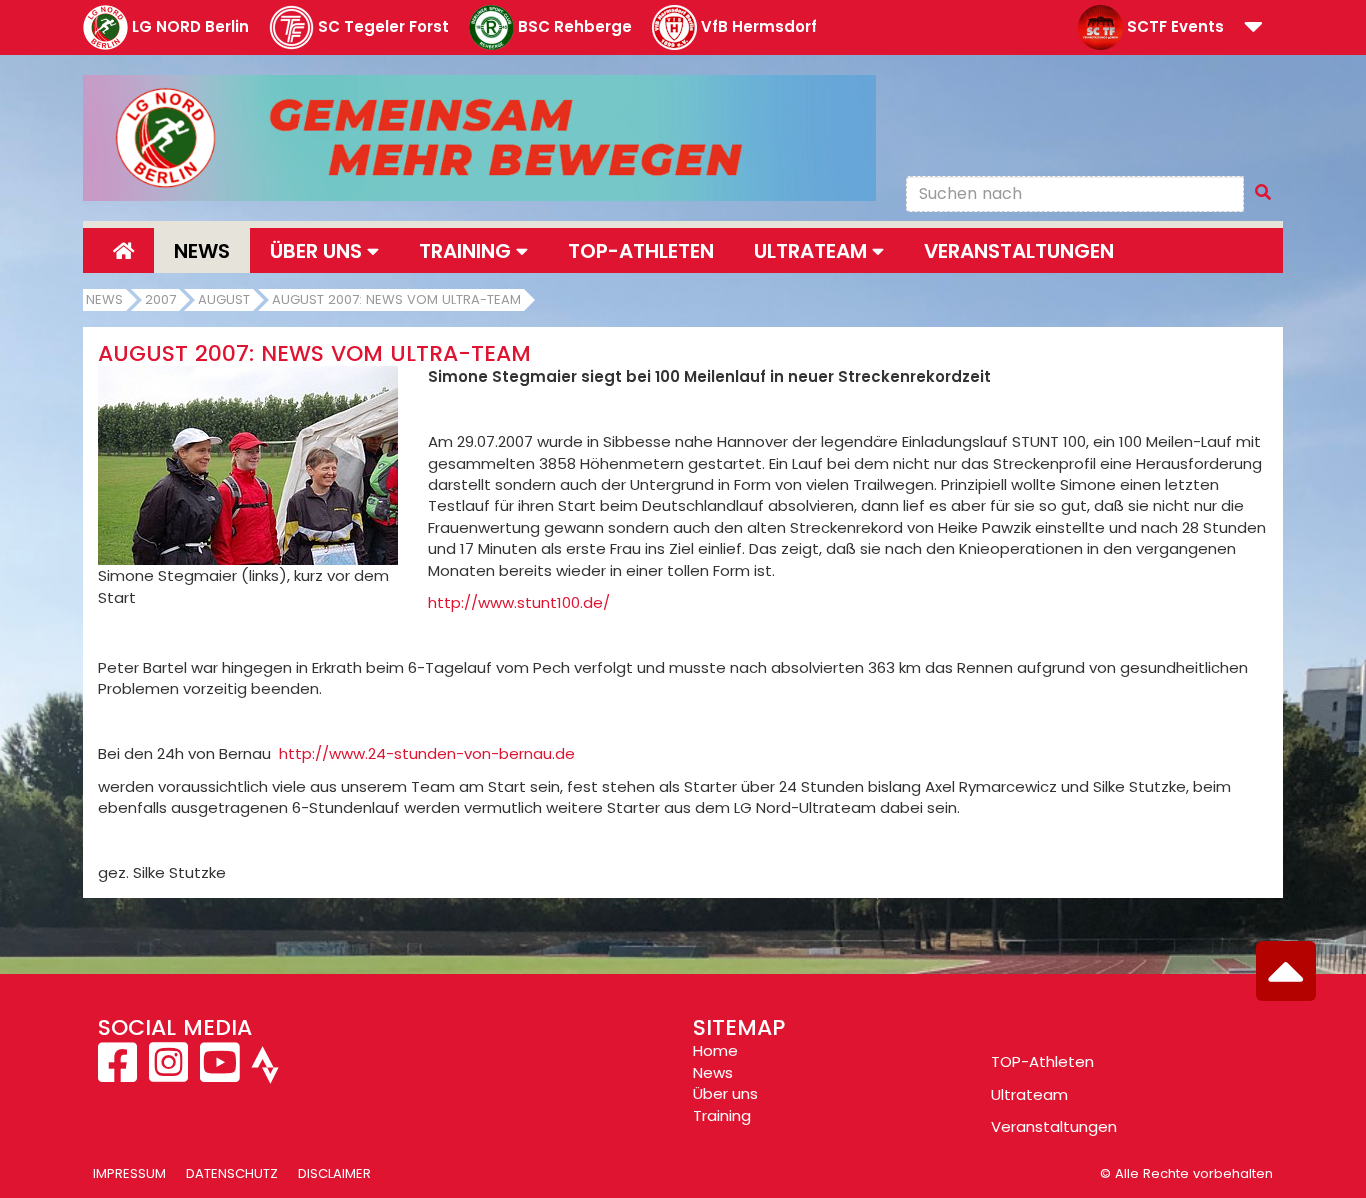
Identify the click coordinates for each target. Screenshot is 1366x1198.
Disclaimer (334, 1173)
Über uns (725, 1093)
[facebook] (119, 1073)
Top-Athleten (641, 251)
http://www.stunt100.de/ (519, 602)
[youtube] (219, 1073)
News (202, 251)
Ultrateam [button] (813, 251)
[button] (1253, 28)
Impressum (129, 1173)
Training (722, 1115)
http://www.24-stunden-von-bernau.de (427, 753)
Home (715, 1050)
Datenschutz (232, 1173)
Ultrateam (1029, 1094)
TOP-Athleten (1042, 1061)
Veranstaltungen (1019, 251)
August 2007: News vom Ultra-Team (396, 299)
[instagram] (168, 1073)
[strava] (263, 1073)
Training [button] (467, 251)
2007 (160, 299)
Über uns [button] (318, 251)
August (224, 299)
